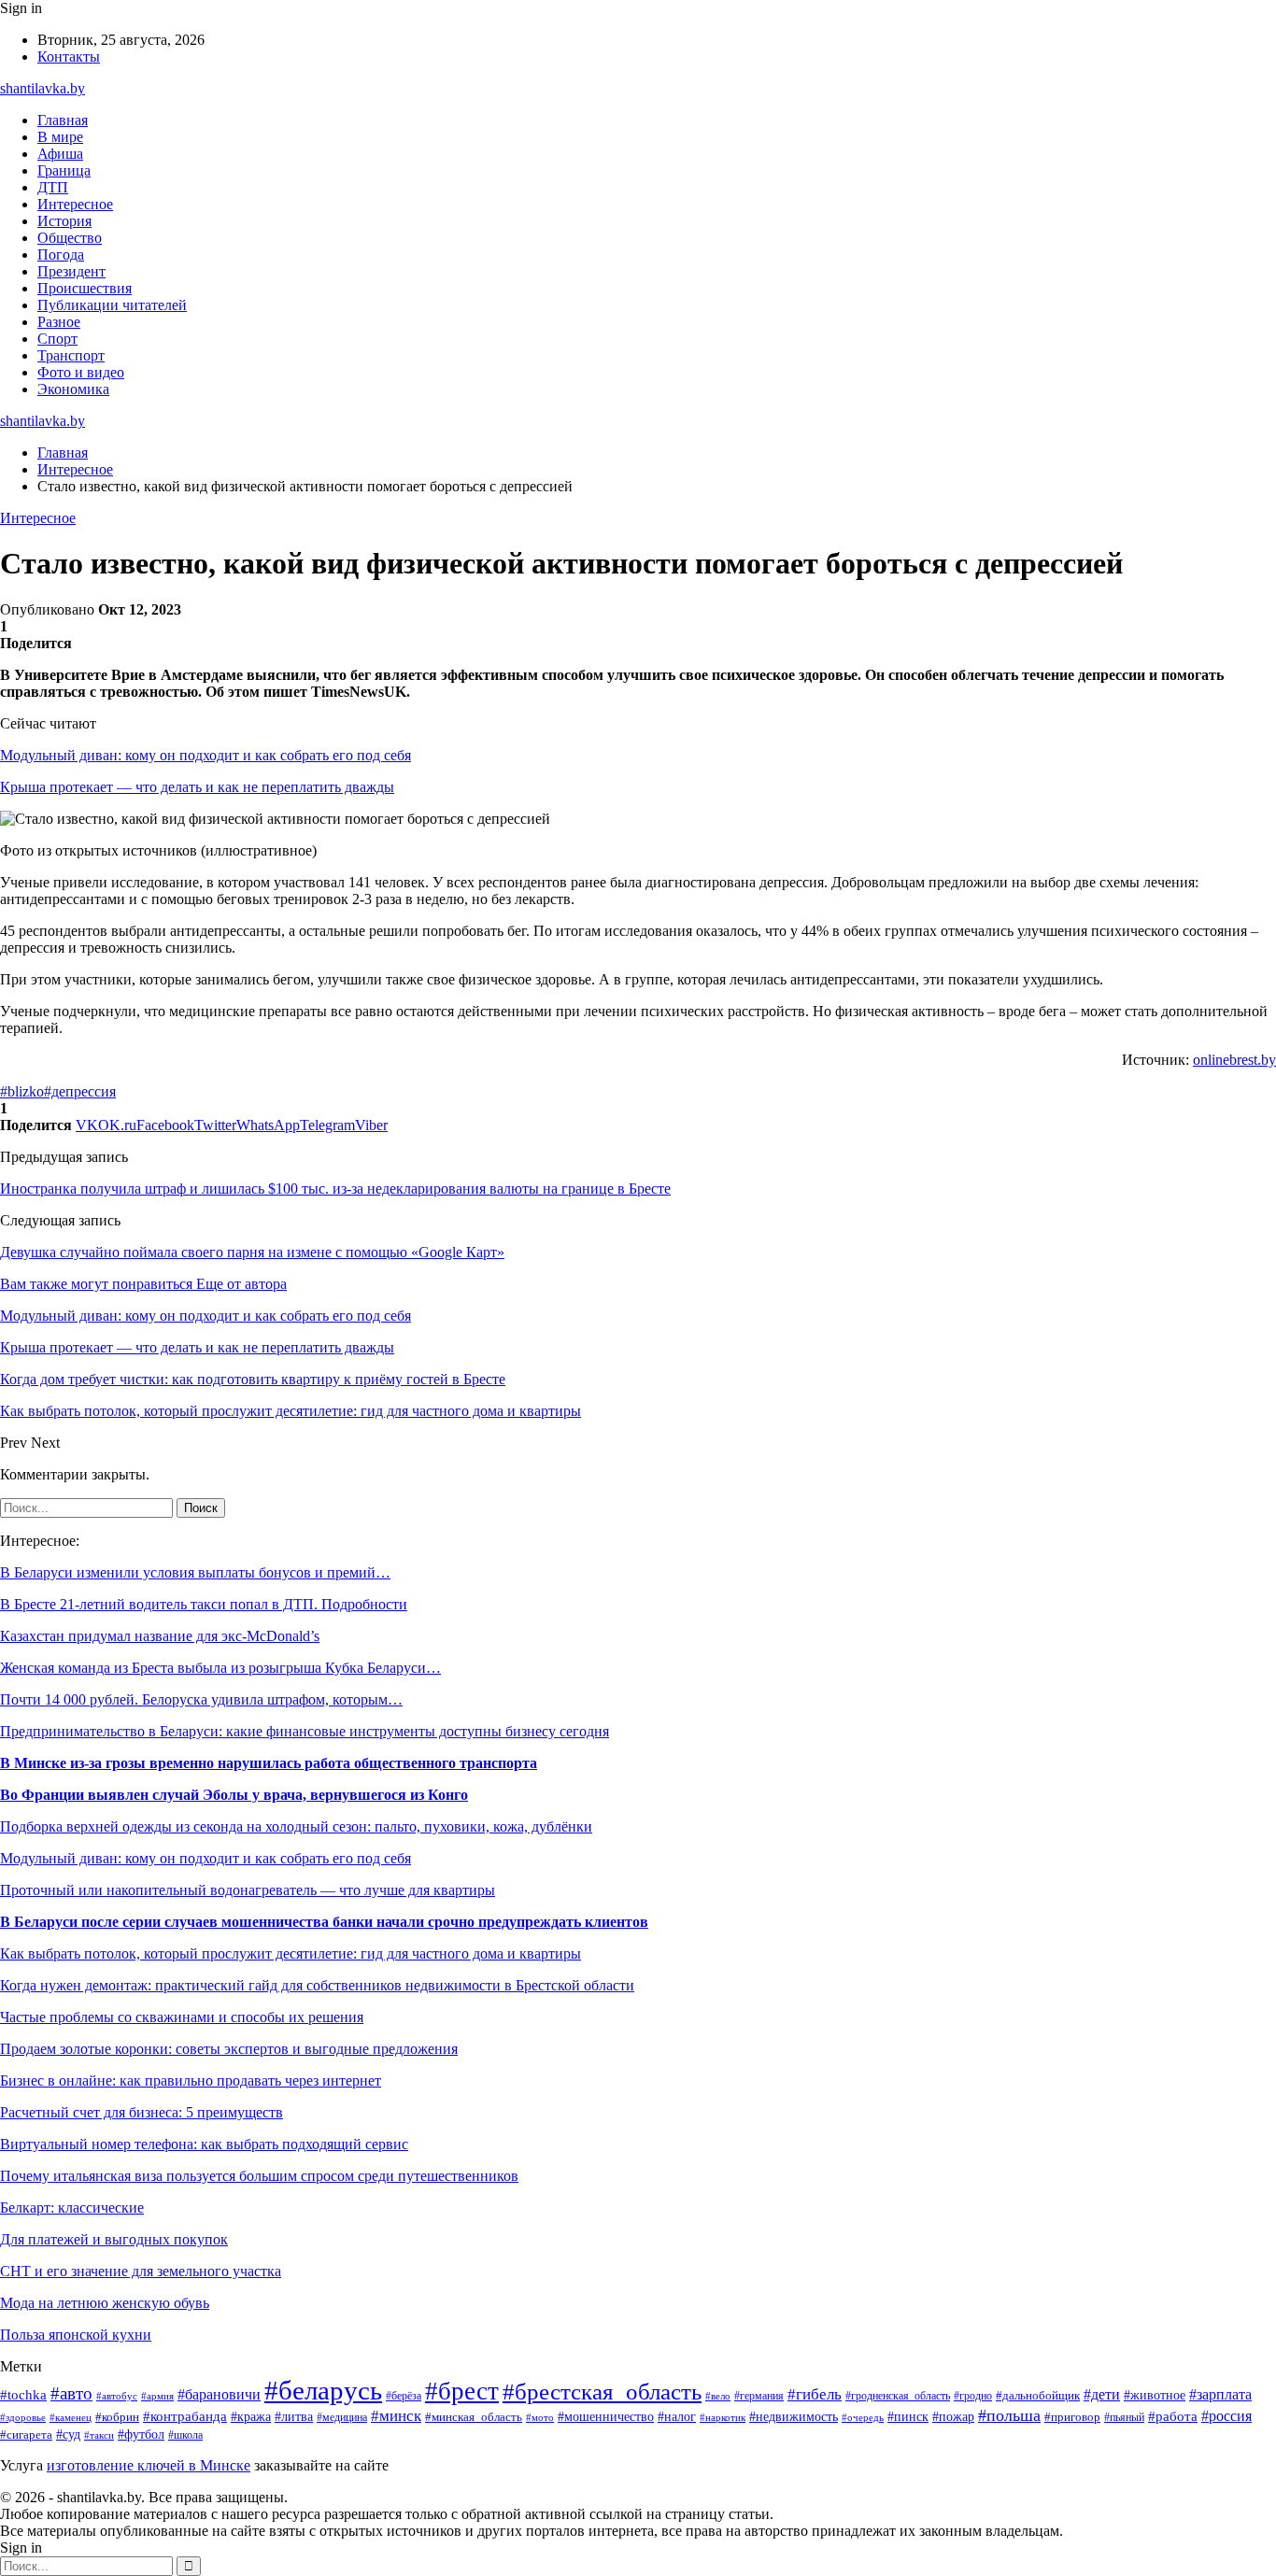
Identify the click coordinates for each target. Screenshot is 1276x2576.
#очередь (863, 2417)
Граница (64, 170)
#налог (677, 2417)
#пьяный (1124, 2417)
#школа (185, 2435)
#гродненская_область (898, 2396)
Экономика (73, 389)
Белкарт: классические (72, 2208)
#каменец (71, 2417)
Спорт (57, 339)
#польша (1009, 2415)
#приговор (1072, 2417)
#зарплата (1220, 2394)
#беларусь (323, 2390)
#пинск (908, 2417)
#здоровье (23, 2417)
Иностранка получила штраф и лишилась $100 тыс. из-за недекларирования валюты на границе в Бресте (335, 1189)
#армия (157, 2396)
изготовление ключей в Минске (149, 2465)
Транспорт (71, 355)
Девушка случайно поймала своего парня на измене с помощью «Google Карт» (252, 1252)
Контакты (69, 57)
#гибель (815, 2394)
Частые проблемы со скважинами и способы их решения (182, 2017)
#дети (1102, 2394)
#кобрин (117, 2417)
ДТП (53, 187)
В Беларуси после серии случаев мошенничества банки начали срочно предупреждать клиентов (324, 1922)
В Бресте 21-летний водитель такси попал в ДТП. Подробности (204, 1604)
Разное (59, 322)
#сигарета (26, 2435)
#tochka (23, 2394)
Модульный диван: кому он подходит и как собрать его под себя (206, 755)
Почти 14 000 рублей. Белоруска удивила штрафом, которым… (201, 1699)
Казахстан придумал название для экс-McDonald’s (160, 1636)
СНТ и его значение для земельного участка (141, 2271)
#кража (251, 2417)
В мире (60, 137)
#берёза (404, 2396)
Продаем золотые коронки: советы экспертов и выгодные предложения (229, 2049)
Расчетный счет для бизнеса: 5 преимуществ (142, 2112)
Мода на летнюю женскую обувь (105, 2303)
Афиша (60, 154)
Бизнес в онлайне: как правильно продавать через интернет (191, 2081)
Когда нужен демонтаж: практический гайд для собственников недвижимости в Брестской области (317, 1985)
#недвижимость (794, 2417)
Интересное (75, 204)
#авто (71, 2393)
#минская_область (474, 2417)
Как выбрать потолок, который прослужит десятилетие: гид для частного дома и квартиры (291, 1953)
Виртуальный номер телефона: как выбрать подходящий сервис (204, 2144)
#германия (759, 2396)
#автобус (117, 2396)
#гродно (973, 2396)
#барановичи (219, 2394)
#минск (396, 2416)
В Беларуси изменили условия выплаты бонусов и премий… (195, 1572)
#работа (1173, 2416)
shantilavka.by (43, 88)
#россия (1226, 2416)
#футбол (141, 2434)
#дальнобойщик (1038, 2396)
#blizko (22, 1091)
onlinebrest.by (1234, 1060)
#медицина (342, 2418)
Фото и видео (81, 372)
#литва (294, 2416)
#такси (99, 2435)
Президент (71, 271)
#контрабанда (185, 2416)
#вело (718, 2396)
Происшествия (85, 288)
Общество (70, 238)
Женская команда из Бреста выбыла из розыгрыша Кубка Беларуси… (220, 1668)
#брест (462, 2391)
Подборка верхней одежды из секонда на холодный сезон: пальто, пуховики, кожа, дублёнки (296, 1826)
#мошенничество (606, 2417)
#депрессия (80, 1091)
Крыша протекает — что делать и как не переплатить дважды (197, 787)
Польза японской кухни (76, 2335)
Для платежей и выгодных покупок (114, 2239)
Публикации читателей (112, 305)
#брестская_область (602, 2392)
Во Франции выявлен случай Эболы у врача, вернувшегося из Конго (234, 1795)
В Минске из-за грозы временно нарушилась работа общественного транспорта (269, 1763)
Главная (63, 120)
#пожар (953, 2417)
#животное (1155, 2395)
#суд (68, 2434)
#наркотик (723, 2417)
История (64, 221)
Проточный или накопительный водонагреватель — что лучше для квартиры (248, 1890)
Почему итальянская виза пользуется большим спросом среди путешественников (259, 2176)
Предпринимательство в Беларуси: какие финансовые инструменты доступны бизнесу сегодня (305, 1731)
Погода (61, 255)
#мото (540, 2417)
